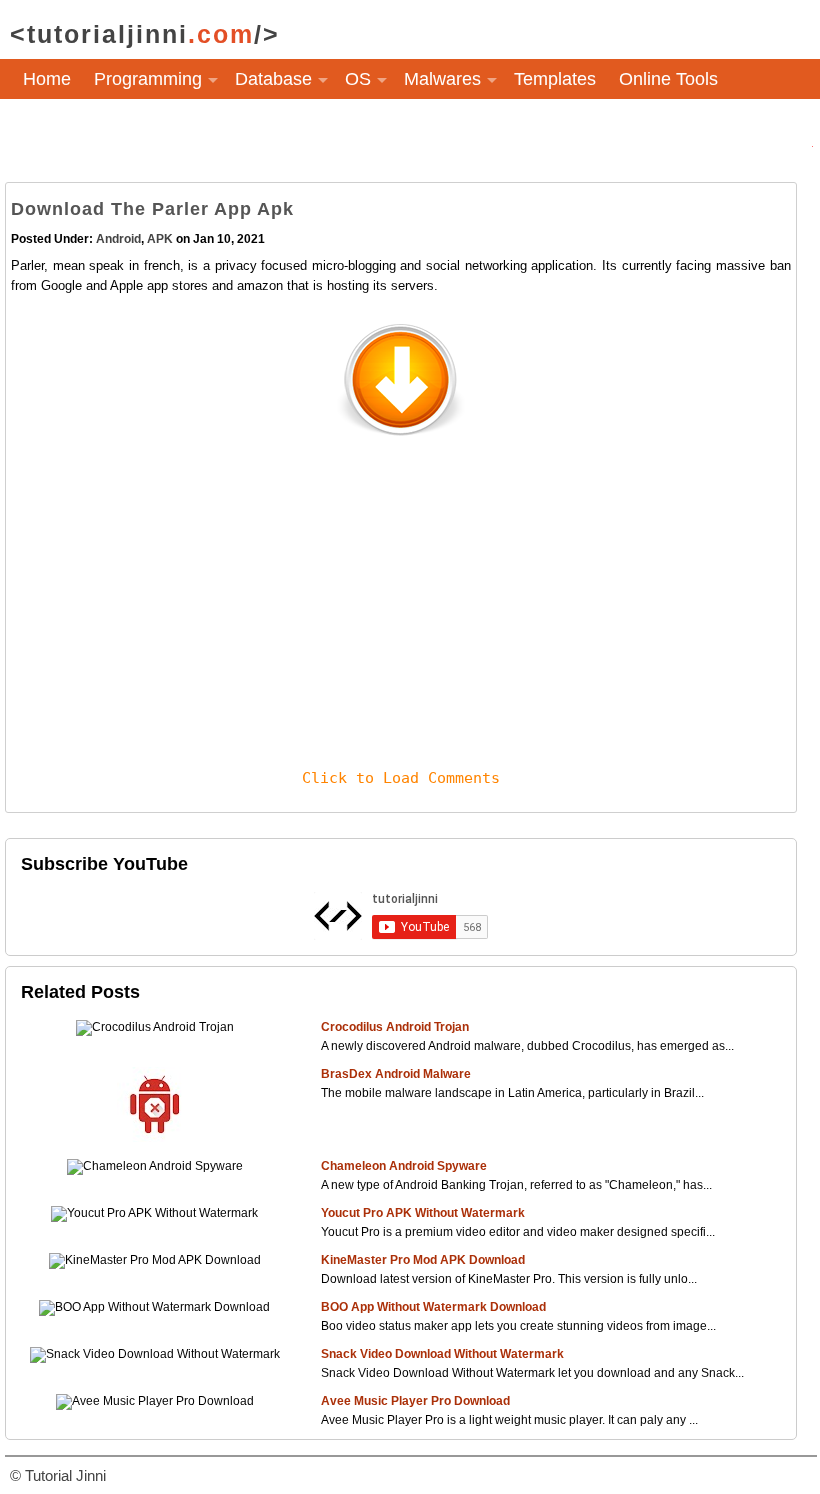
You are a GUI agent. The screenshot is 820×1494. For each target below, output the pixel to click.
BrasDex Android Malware (396, 1074)
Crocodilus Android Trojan (395, 1027)
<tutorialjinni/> (145, 34)
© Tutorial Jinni (58, 1475)
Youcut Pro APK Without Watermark (423, 1213)
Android (118, 239)
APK (160, 239)
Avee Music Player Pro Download (415, 1401)
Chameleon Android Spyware (404, 1166)
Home (47, 79)
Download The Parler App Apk (152, 209)
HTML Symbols (84, 129)
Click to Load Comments (401, 778)
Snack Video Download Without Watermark (442, 1354)
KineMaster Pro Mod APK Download (423, 1260)
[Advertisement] (401, 584)
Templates (555, 79)
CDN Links (211, 129)
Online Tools (668, 79)
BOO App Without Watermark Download (433, 1307)
